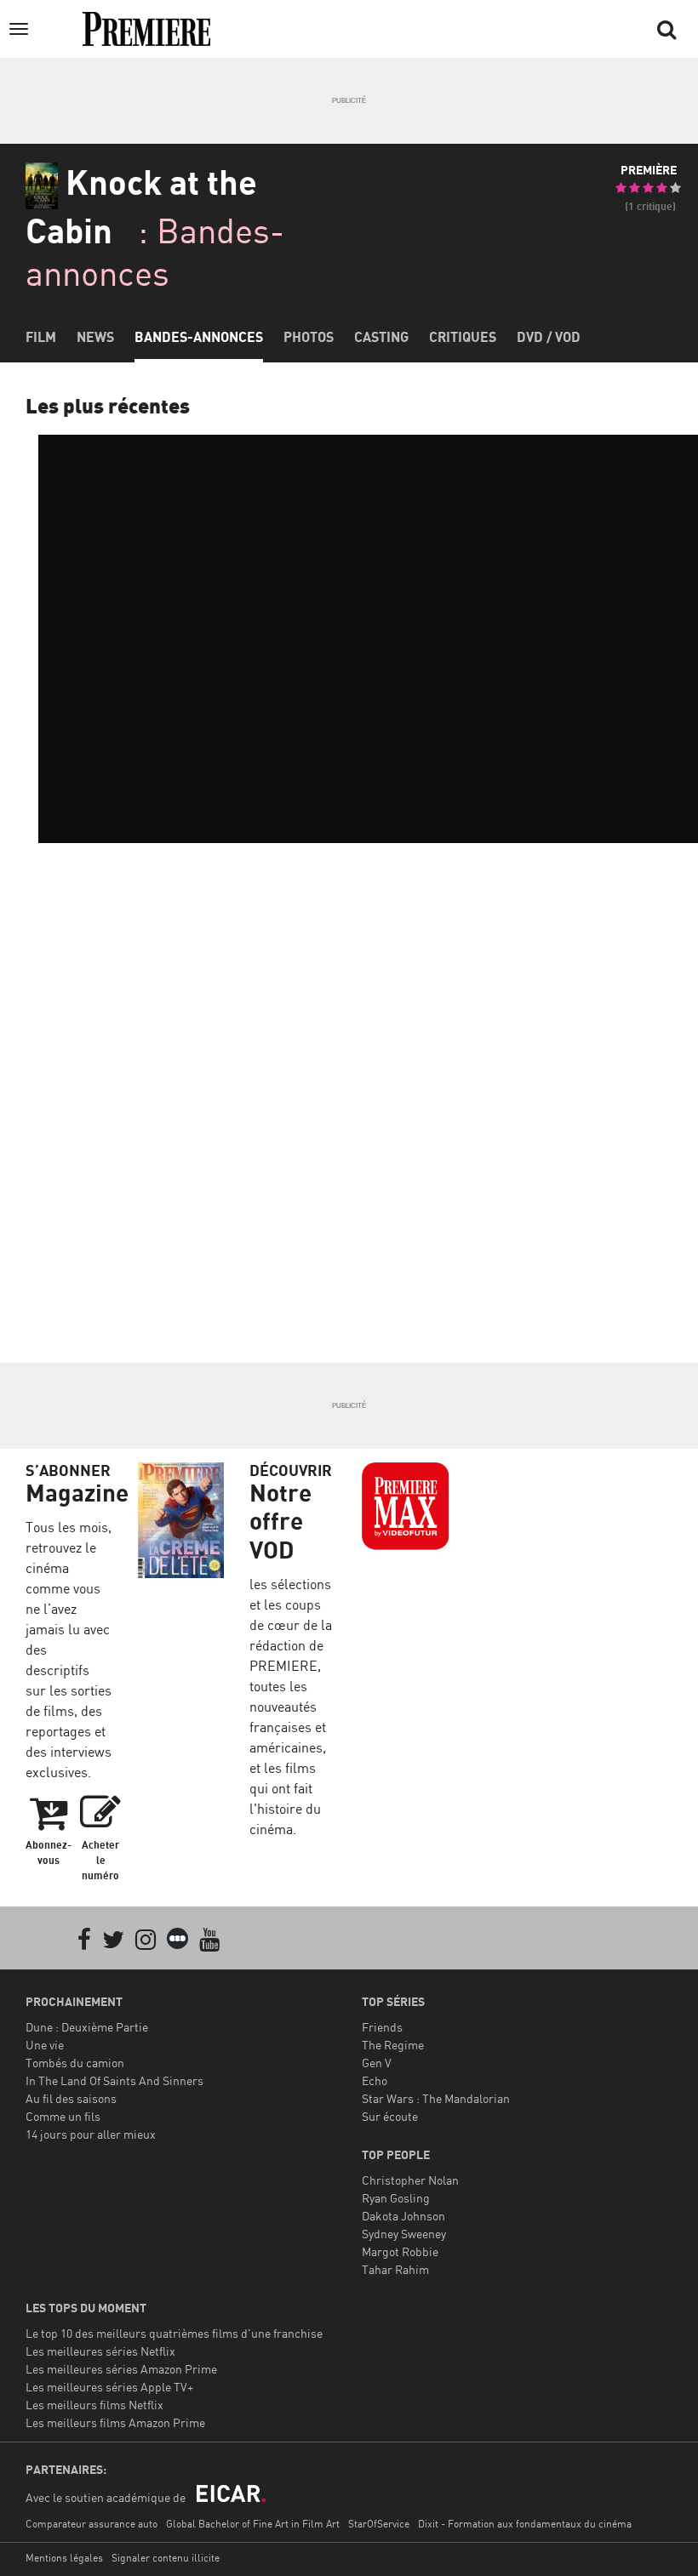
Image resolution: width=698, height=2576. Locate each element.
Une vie (45, 2045)
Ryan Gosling (396, 2198)
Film (41, 337)
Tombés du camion (75, 2063)
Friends (382, 2027)
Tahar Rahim (395, 2269)
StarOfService (379, 2524)
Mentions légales (64, 2558)
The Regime (393, 2045)
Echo (375, 2080)
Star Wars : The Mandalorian (436, 2098)
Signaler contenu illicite (166, 2558)
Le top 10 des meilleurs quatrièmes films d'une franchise (174, 2333)
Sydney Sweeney (404, 2234)
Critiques (463, 337)
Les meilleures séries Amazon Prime (121, 2369)
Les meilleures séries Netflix (100, 2351)
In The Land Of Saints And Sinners (114, 2080)
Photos (309, 337)
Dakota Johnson (403, 2216)
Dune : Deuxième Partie (87, 2027)
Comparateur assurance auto (92, 2524)
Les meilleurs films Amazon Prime (115, 2422)
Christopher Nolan (410, 2180)
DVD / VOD (549, 337)
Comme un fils (63, 2116)
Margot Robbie (400, 2251)
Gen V (377, 2063)
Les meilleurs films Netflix (94, 2405)
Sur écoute (390, 2116)
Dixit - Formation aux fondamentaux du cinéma (525, 2524)
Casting (381, 337)
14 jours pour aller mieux (91, 2134)
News (95, 337)
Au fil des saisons (71, 2098)
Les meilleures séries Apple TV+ (109, 2387)
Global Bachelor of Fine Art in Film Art (253, 2524)
